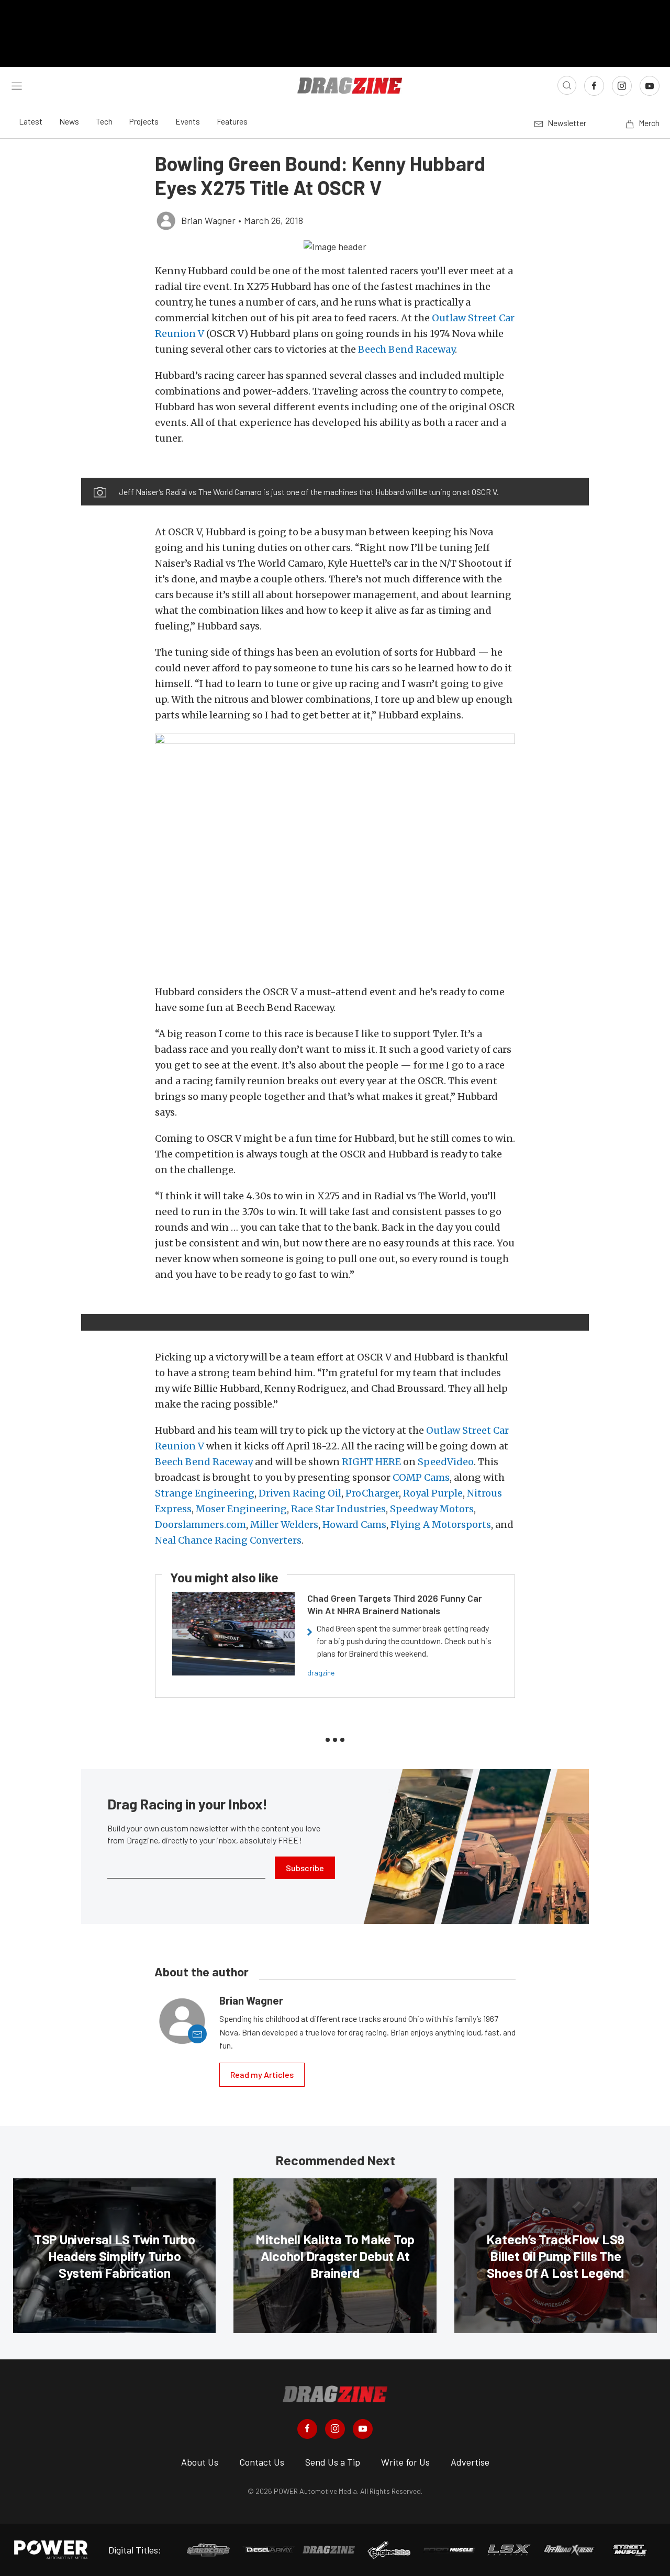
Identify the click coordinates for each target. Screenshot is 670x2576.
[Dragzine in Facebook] (307, 2429)
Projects (144, 121)
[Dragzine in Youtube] (363, 2429)
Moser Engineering (241, 1509)
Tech (104, 121)
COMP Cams (421, 1477)
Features (232, 121)
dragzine (321, 1673)
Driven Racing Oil (300, 1493)
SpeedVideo (446, 1462)
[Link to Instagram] (622, 86)
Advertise (470, 2462)
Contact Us (262, 2462)
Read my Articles (262, 2074)
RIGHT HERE (371, 1462)
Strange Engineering (205, 1493)
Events (188, 121)
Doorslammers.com (200, 1525)
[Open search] (567, 85)
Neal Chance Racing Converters (228, 1540)
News (69, 121)
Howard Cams (354, 1525)
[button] (335, 246)
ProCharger (372, 1493)
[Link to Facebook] (594, 86)
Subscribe (305, 1868)
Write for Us (405, 2462)
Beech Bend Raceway (406, 349)
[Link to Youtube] (650, 86)
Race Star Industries (338, 1509)
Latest (31, 121)
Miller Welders (284, 1525)
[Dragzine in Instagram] (335, 2429)
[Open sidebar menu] (17, 85)
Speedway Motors (432, 1509)
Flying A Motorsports (441, 1525)
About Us (200, 2462)
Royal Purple (433, 1493)
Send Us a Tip (333, 2462)
